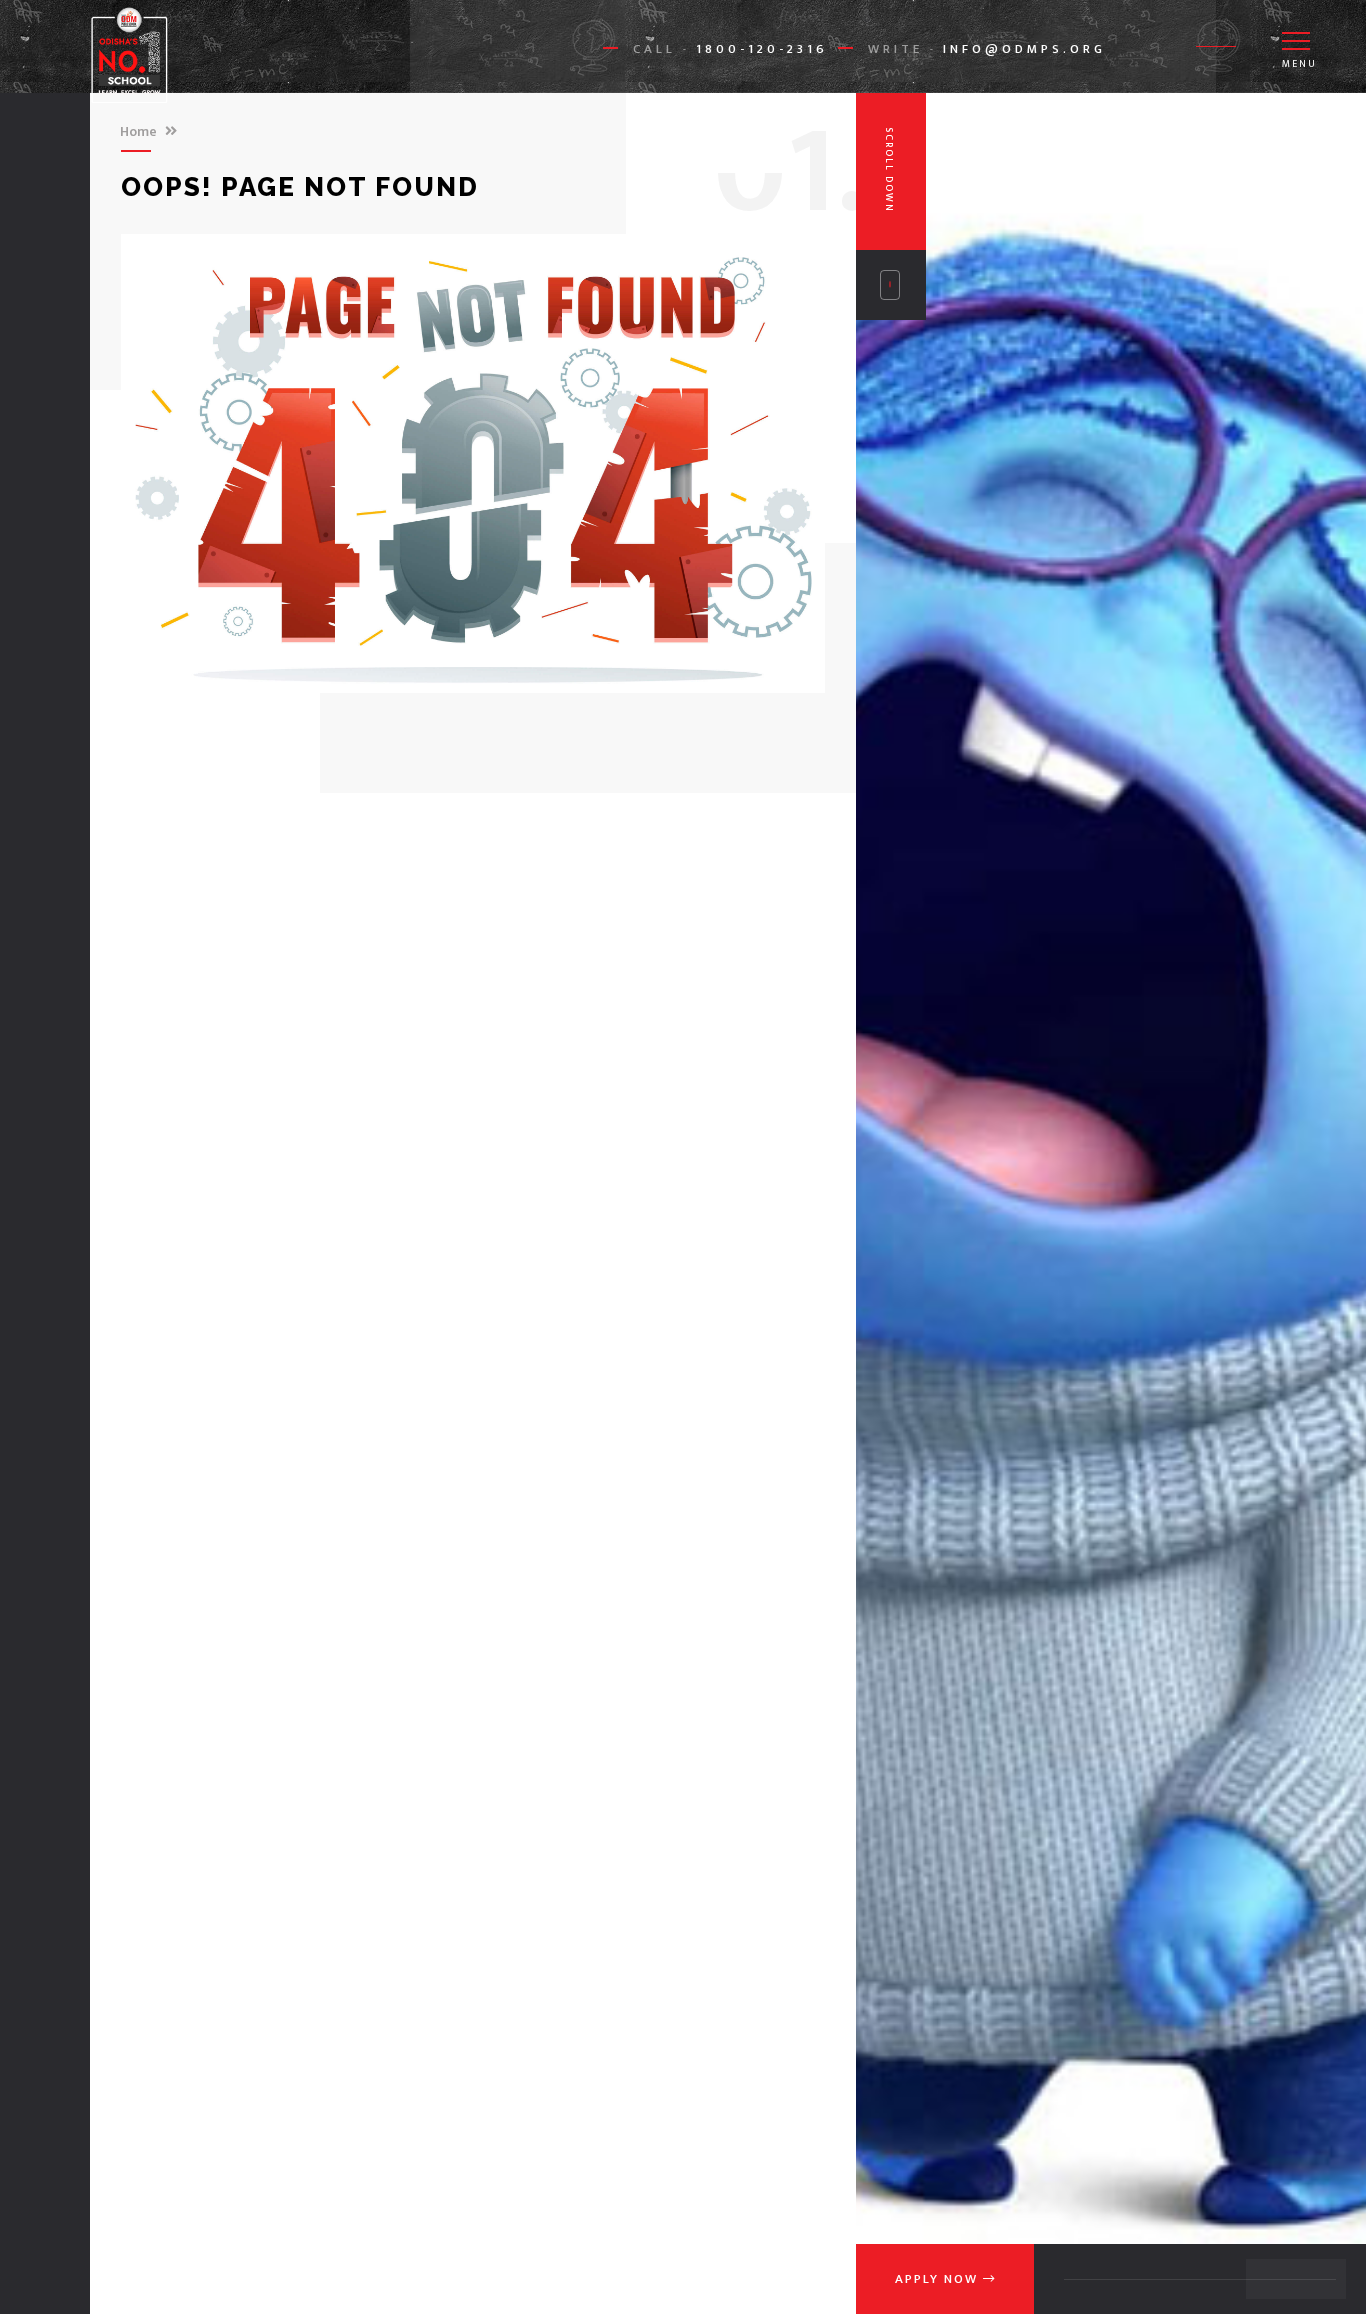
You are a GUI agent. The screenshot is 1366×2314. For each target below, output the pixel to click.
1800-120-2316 (762, 49)
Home (138, 131)
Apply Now (939, 2279)
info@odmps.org (1024, 49)
